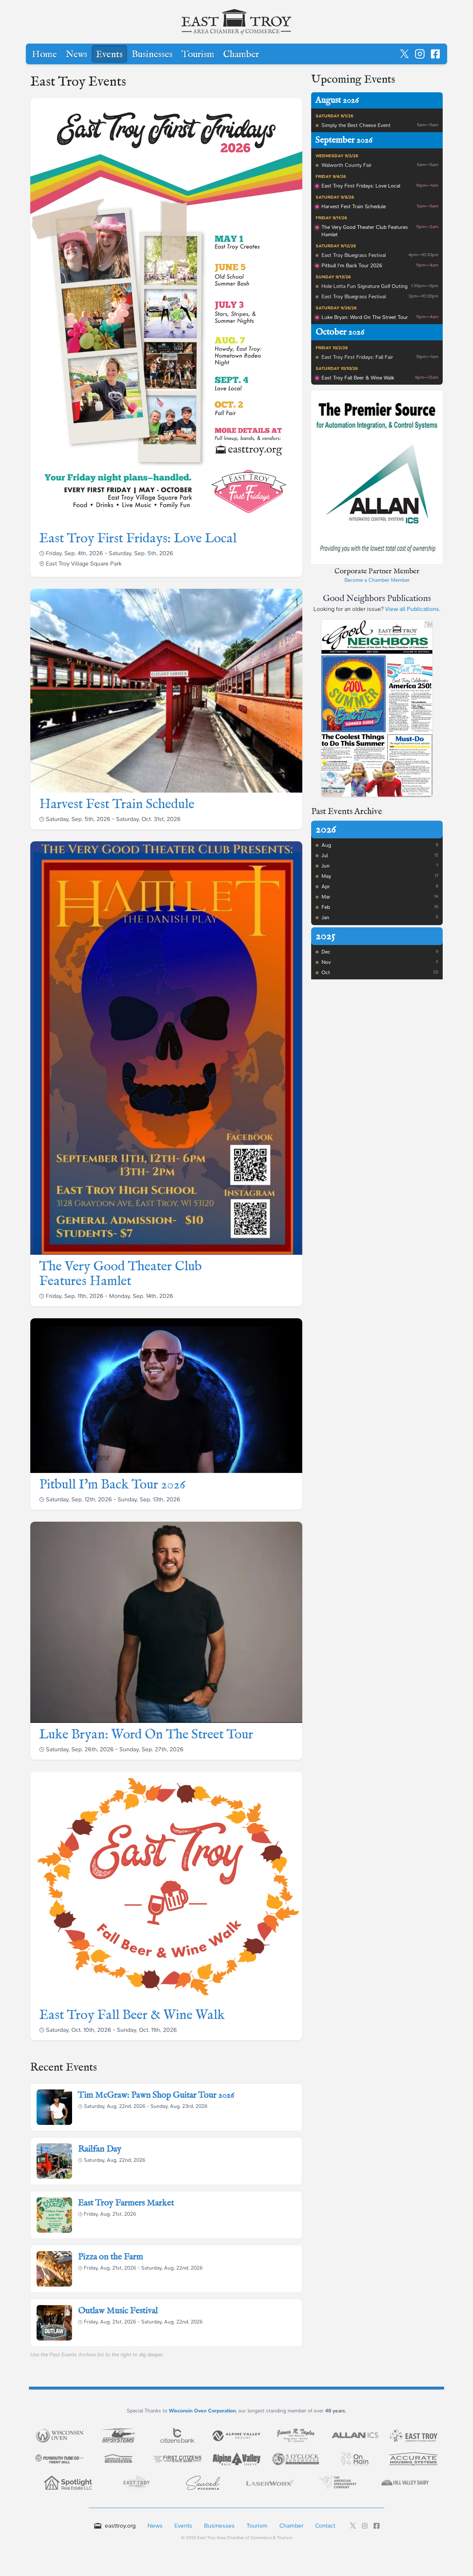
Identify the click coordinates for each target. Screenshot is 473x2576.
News (76, 55)
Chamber (241, 55)
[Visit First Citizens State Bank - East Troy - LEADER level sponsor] (177, 2459)
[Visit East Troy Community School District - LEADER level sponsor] (414, 2435)
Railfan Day (100, 2149)
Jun (326, 866)
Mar (326, 897)
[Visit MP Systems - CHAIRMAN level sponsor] (119, 2435)
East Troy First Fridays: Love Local (138, 539)
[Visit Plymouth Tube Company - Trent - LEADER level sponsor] (59, 2459)
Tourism (198, 55)
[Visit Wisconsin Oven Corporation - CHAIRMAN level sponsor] (59, 2435)
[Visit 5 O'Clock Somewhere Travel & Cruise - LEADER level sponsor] (296, 2459)
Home (44, 55)
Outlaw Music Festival (118, 2311)
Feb (326, 907)
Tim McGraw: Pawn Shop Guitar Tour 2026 (156, 2095)
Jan (325, 918)
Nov (326, 962)
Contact (325, 2526)
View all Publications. (413, 609)
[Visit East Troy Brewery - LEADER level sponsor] (135, 2483)
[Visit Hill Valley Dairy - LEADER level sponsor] (405, 2483)
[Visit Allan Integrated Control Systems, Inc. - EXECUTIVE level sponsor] (355, 2435)
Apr (326, 887)
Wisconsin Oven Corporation (202, 2411)
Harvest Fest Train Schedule (117, 804)
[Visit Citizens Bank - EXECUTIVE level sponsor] (177, 2435)
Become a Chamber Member (377, 580)
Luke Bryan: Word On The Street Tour (146, 1735)
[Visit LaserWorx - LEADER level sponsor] (270, 2483)
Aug (326, 845)
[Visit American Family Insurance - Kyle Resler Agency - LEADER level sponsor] (119, 2459)
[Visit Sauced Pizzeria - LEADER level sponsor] (203, 2483)
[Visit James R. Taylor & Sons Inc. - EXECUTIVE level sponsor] (296, 2435)
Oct (326, 973)
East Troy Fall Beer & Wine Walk (132, 2015)
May (326, 876)
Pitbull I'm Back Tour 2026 (112, 1485)
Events (109, 55)
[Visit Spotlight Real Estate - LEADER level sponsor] (68, 2483)
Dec (326, 952)
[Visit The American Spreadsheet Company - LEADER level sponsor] (338, 2483)
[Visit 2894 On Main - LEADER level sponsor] (355, 2459)
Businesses (152, 55)
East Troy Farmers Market (126, 2203)
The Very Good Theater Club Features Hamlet (120, 1274)
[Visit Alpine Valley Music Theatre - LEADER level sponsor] (236, 2459)
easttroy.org (120, 2526)
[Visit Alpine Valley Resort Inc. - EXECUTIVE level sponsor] (236, 2435)
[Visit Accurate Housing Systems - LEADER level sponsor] (414, 2459)
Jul (325, 856)
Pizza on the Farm (110, 2257)
